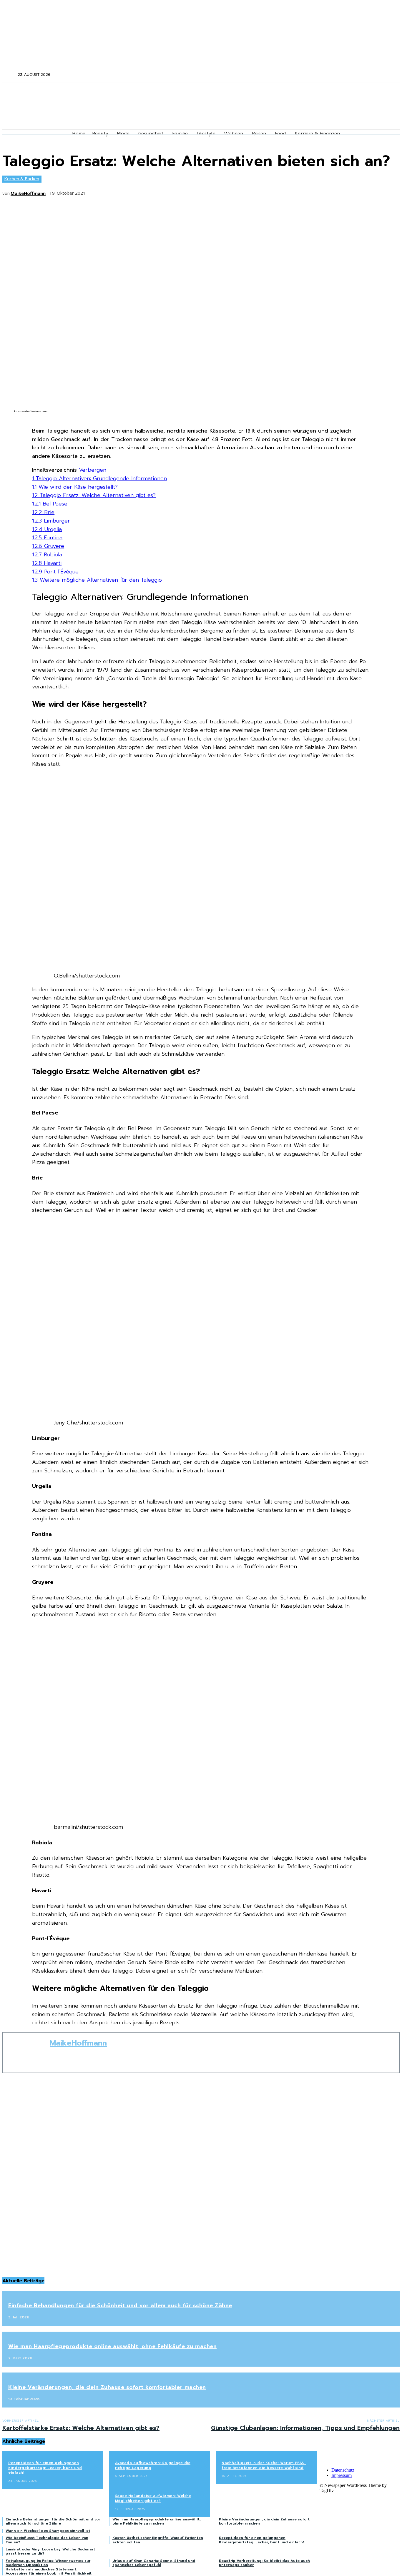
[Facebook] (324, 75)
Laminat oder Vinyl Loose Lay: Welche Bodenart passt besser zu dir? (50, 2551)
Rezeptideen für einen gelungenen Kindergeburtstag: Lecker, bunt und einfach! (45, 2468)
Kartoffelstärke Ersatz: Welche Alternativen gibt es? (81, 2428)
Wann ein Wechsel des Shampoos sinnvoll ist (48, 2531)
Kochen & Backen (22, 178)
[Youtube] (355, 75)
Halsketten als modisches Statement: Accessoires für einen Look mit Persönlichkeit (49, 2571)
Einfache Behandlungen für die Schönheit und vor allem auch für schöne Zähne (120, 2305)
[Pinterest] (139, 191)
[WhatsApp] (161, 191)
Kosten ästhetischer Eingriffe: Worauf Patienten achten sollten (158, 2540)
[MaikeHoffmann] (26, 2053)
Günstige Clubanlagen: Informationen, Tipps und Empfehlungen (305, 2428)
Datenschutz (343, 2470)
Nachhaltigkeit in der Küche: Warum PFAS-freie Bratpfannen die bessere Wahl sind (264, 2465)
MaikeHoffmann (28, 193)
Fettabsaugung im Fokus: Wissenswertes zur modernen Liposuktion (48, 2563)
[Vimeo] (348, 75)
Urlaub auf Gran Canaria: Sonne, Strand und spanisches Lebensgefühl (154, 2563)
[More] (183, 191)
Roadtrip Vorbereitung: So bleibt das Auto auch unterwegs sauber (264, 2563)
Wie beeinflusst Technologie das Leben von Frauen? (47, 2540)
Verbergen (93, 470)
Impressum (342, 2475)
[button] (9, 74)
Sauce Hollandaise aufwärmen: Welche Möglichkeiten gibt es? (153, 2498)
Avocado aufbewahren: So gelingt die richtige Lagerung (153, 2465)
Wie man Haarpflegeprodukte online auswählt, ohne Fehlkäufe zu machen (112, 2346)
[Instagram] (332, 75)
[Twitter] (340, 75)
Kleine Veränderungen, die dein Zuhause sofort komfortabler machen (107, 2387)
